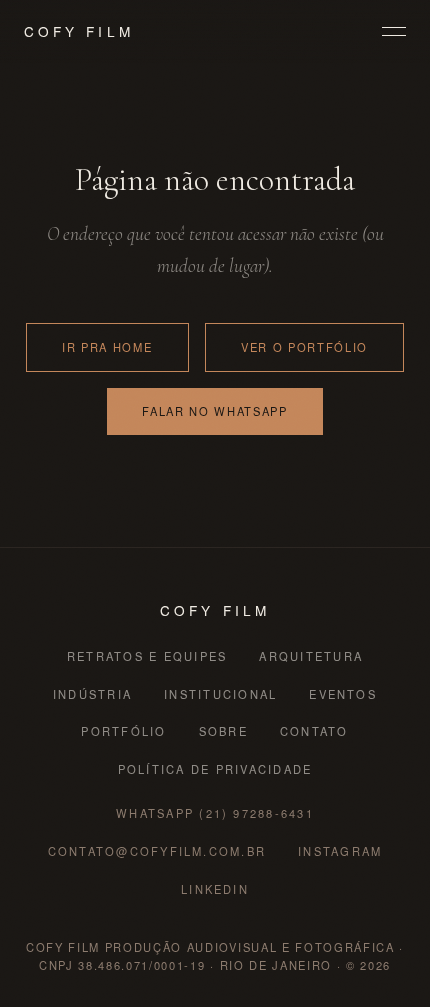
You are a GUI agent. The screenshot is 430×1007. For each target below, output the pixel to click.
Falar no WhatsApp (215, 411)
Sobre (223, 731)
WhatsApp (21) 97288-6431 (215, 813)
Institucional (220, 694)
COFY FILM (79, 31)
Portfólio (123, 731)
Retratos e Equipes (147, 656)
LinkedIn (215, 889)
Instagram (340, 851)
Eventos (343, 694)
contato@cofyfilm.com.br (157, 851)
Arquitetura (311, 656)
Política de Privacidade (215, 769)
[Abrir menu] (394, 31)
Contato (314, 731)
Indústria (92, 694)
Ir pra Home (107, 347)
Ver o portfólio (304, 347)
